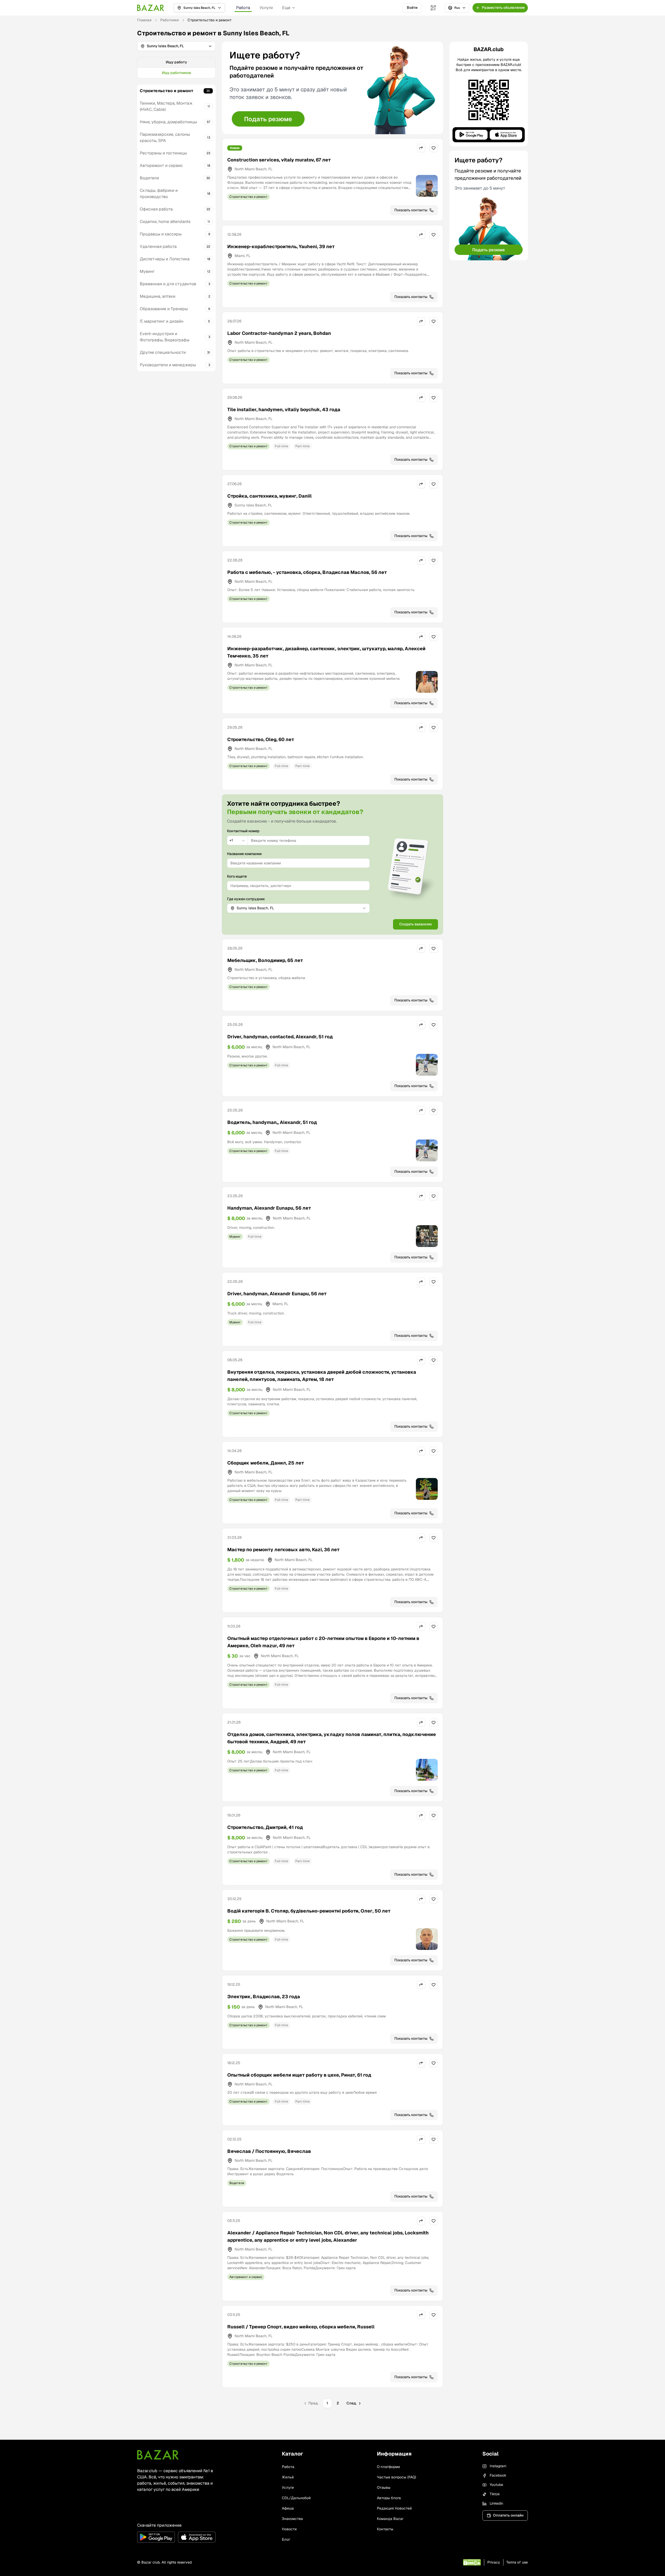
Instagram (498, 2466)
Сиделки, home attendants (165, 222)
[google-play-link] (156, 2537)
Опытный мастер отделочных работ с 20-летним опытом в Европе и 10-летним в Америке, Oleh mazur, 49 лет (323, 1642)
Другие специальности (163, 352)
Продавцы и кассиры (161, 234)
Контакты (385, 2529)
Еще (286, 8)
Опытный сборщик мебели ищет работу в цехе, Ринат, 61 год (299, 2075)
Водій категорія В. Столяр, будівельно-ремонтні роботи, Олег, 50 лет (309, 1911)
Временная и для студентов (168, 284)
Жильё (288, 2477)
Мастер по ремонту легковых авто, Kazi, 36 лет (283, 1550)
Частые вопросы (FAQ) (397, 2477)
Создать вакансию (415, 924)
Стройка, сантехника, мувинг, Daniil (270, 496)
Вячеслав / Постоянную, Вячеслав (269, 2151)
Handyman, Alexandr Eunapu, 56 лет (269, 1208)
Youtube (496, 2485)
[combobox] (237, 840)
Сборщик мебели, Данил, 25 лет (266, 1463)
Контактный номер (243, 831)
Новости (289, 2529)
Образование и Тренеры (164, 309)
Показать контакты (411, 210)
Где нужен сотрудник (246, 899)
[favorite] (434, 148)
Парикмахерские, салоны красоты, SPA (165, 137)
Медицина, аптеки (158, 296)
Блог (286, 2539)
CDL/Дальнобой (296, 2498)
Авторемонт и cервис (161, 165)
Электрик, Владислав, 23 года (264, 1997)
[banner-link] (332, 88)
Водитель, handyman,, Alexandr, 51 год (272, 1122)
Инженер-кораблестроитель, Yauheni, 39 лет (281, 246)
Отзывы (384, 2487)
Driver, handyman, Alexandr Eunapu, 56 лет (277, 1294)
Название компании (244, 854)
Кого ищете (237, 876)
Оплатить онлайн (508, 2515)
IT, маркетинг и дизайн (162, 321)
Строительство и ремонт (167, 91)
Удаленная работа (158, 246)
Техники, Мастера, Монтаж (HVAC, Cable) (166, 106)
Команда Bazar (390, 2519)
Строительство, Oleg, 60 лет (261, 739)
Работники (169, 20)
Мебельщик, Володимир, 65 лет (265, 960)
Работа (243, 8)
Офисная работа (156, 209)
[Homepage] (151, 8)
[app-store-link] (197, 2537)
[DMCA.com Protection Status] (472, 2562)
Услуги (266, 8)
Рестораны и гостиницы (163, 153)
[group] (176, 68)
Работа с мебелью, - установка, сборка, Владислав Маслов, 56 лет (307, 572)
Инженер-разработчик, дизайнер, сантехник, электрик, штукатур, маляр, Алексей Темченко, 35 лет (326, 652)
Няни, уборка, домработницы (168, 122)
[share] (421, 148)
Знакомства (292, 2519)
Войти (412, 8)
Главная (144, 20)
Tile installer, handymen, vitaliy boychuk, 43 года (284, 409)
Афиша (288, 2508)
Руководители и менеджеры (168, 365)
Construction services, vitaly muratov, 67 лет (279, 160)
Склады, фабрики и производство (159, 194)
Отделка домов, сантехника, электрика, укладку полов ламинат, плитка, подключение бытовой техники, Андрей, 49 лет (332, 1738)
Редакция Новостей (394, 2508)
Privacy (494, 2562)
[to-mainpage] (158, 2455)
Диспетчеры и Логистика (165, 259)
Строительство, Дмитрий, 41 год (265, 1827)
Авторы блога (389, 2498)
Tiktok (495, 2494)
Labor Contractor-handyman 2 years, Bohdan (279, 333)
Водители (149, 178)
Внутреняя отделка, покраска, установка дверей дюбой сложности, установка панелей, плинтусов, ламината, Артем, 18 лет (322, 1376)
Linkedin (496, 2503)
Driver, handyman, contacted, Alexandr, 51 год (280, 1037)
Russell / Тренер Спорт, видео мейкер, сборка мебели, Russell (301, 2327)
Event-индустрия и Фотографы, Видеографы (165, 337)
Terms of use (517, 2562)
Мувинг (147, 271)
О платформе (388, 2467)
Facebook (498, 2475)
